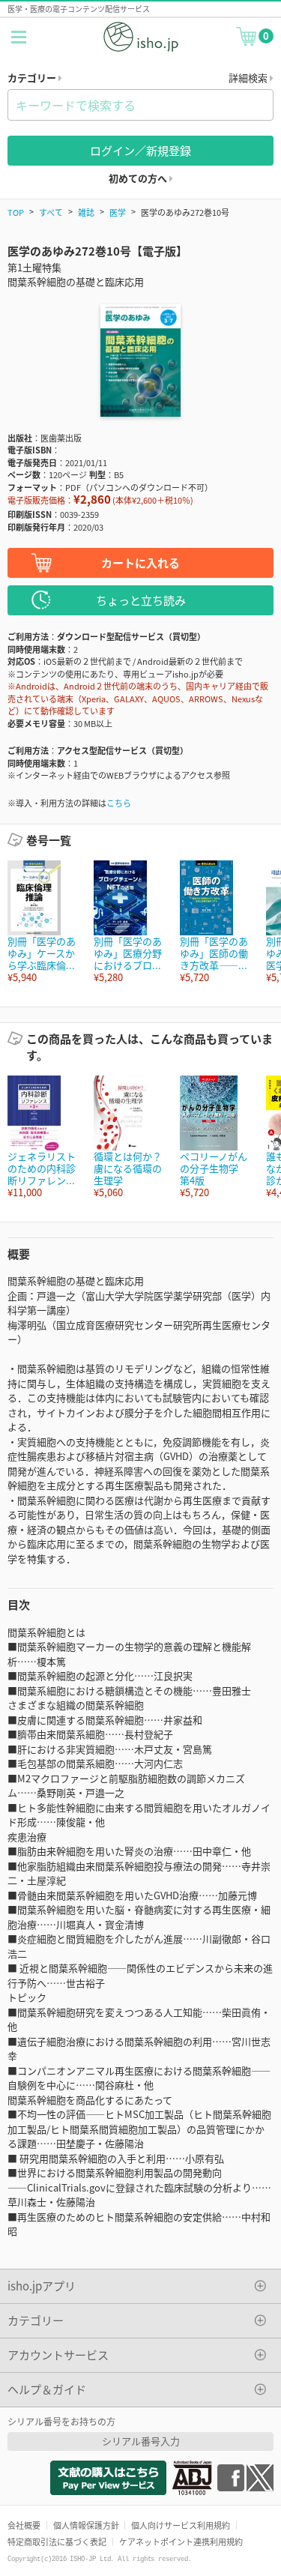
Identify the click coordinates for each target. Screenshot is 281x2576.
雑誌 (86, 212)
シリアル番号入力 (141, 2441)
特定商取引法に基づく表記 (57, 2542)
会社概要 (24, 2525)
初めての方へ (139, 178)
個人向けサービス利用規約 (181, 2525)
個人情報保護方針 (86, 2525)
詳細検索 (249, 78)
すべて (51, 212)
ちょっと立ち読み (141, 600)
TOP (16, 212)
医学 (118, 212)
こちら (119, 803)
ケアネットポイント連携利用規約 (181, 2542)
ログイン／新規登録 (140, 150)
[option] (43, 922)
